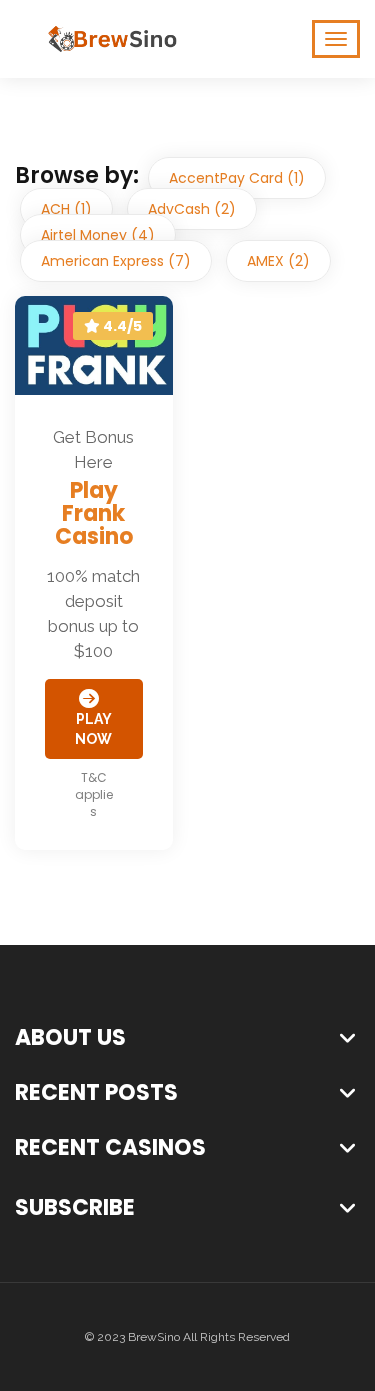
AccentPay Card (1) (237, 178)
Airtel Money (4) (98, 235)
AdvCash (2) (192, 209)
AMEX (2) (278, 261)
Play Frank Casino (94, 513)
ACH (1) (66, 209)
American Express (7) (116, 261)
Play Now (93, 729)
